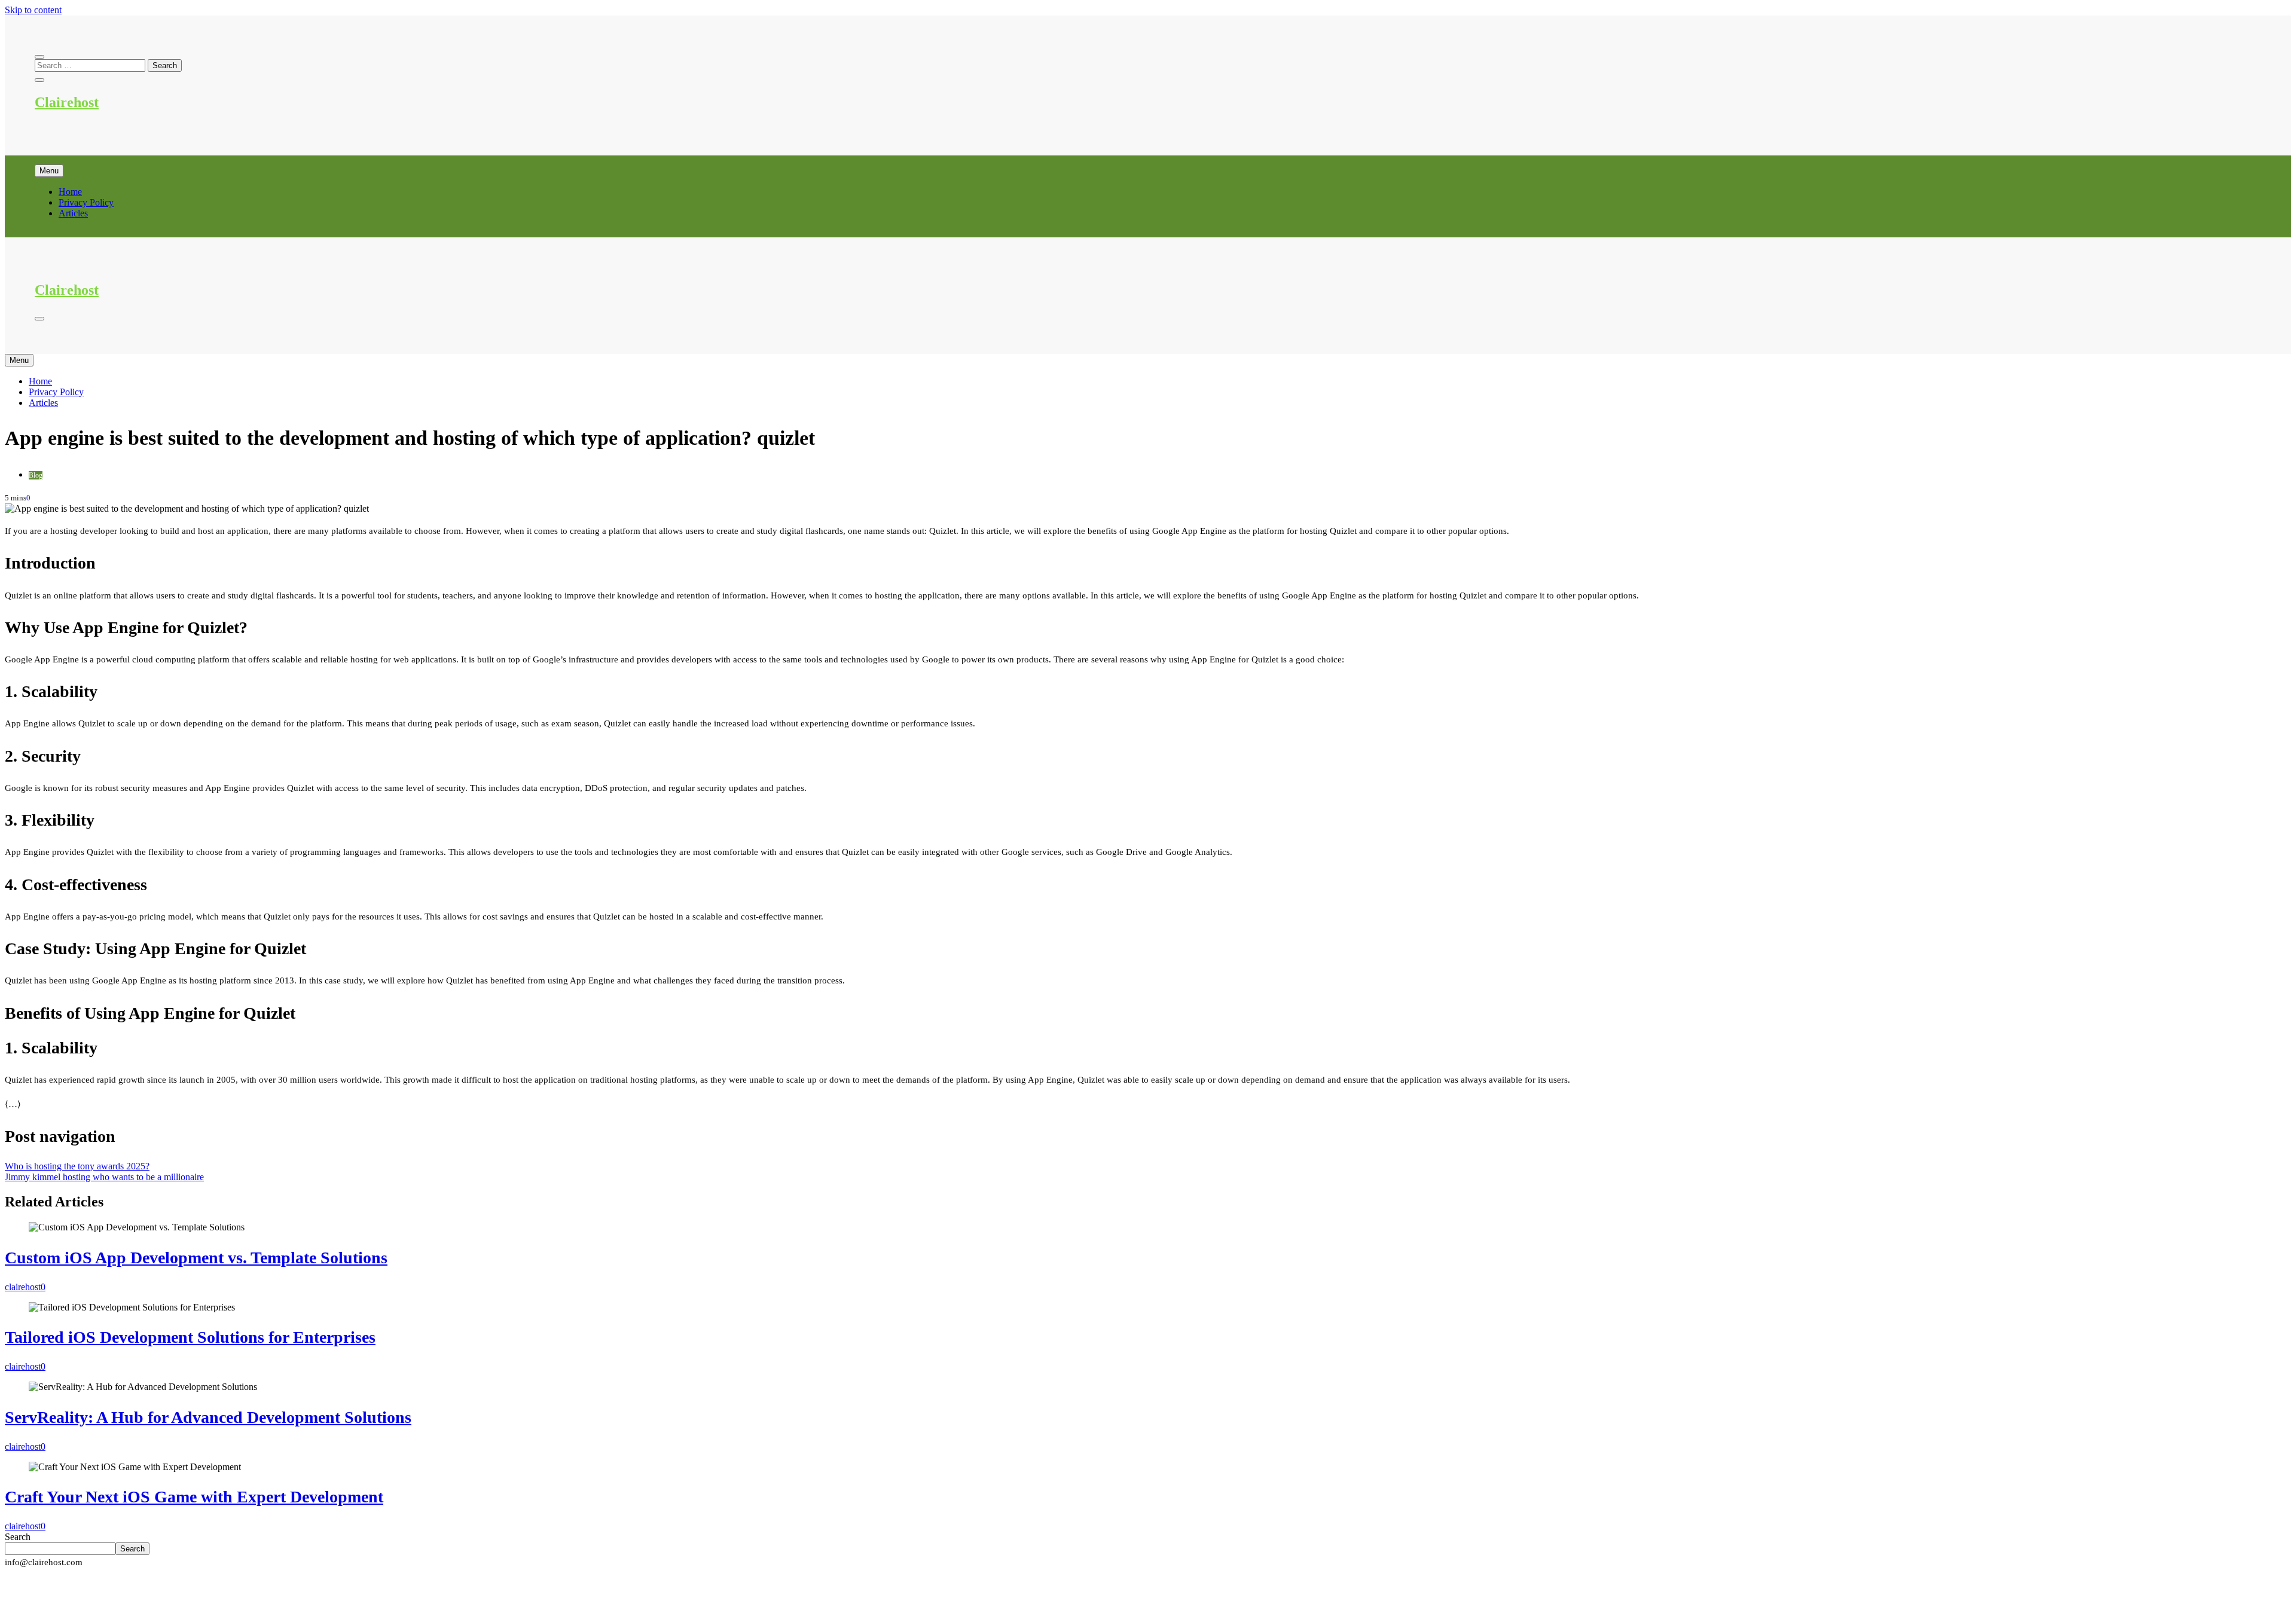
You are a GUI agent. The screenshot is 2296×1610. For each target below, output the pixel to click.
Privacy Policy (86, 202)
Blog (36, 475)
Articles (73, 213)
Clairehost (67, 102)
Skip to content (33, 10)
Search (18, 1537)
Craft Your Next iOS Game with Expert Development (194, 1497)
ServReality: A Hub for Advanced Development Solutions (208, 1417)
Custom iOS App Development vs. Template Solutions (196, 1258)
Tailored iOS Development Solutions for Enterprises (190, 1337)
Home (70, 192)
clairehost (23, 1287)
